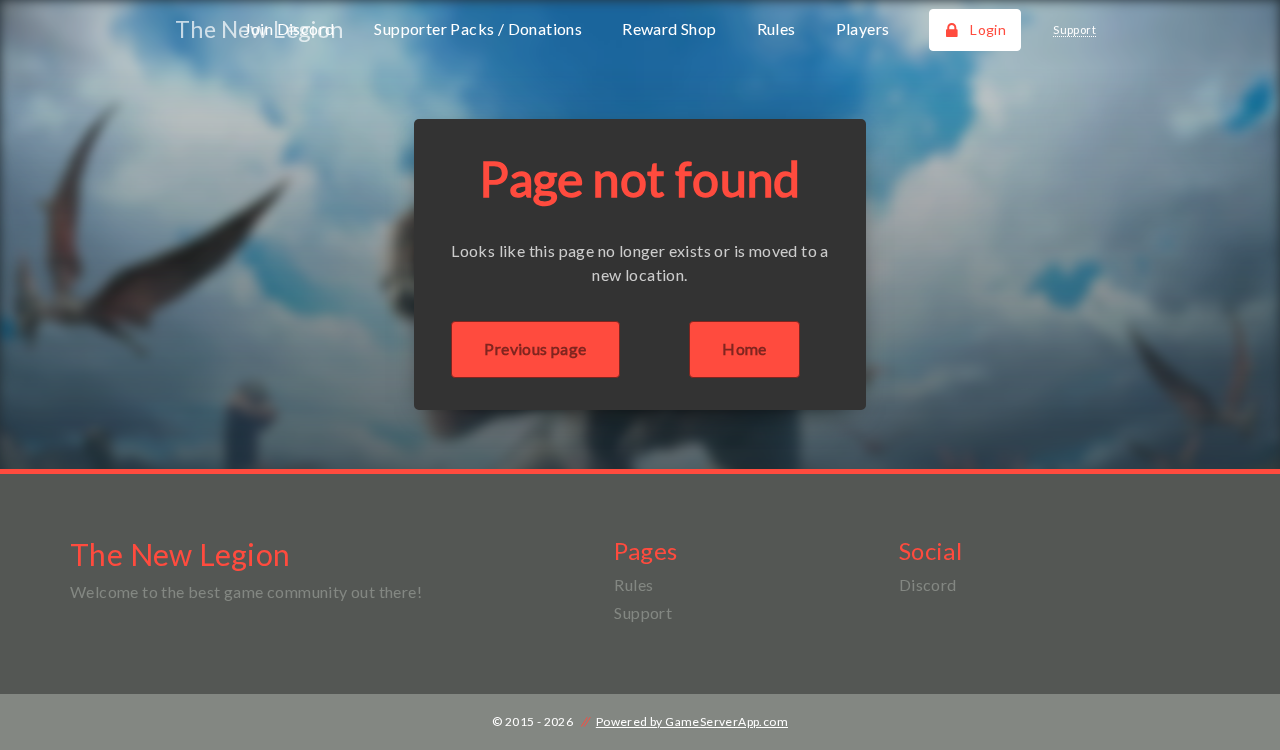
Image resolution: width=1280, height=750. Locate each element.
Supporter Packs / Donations (478, 28)
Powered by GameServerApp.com (692, 721)
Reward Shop (669, 28)
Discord (928, 584)
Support (643, 612)
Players (863, 28)
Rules (776, 28)
